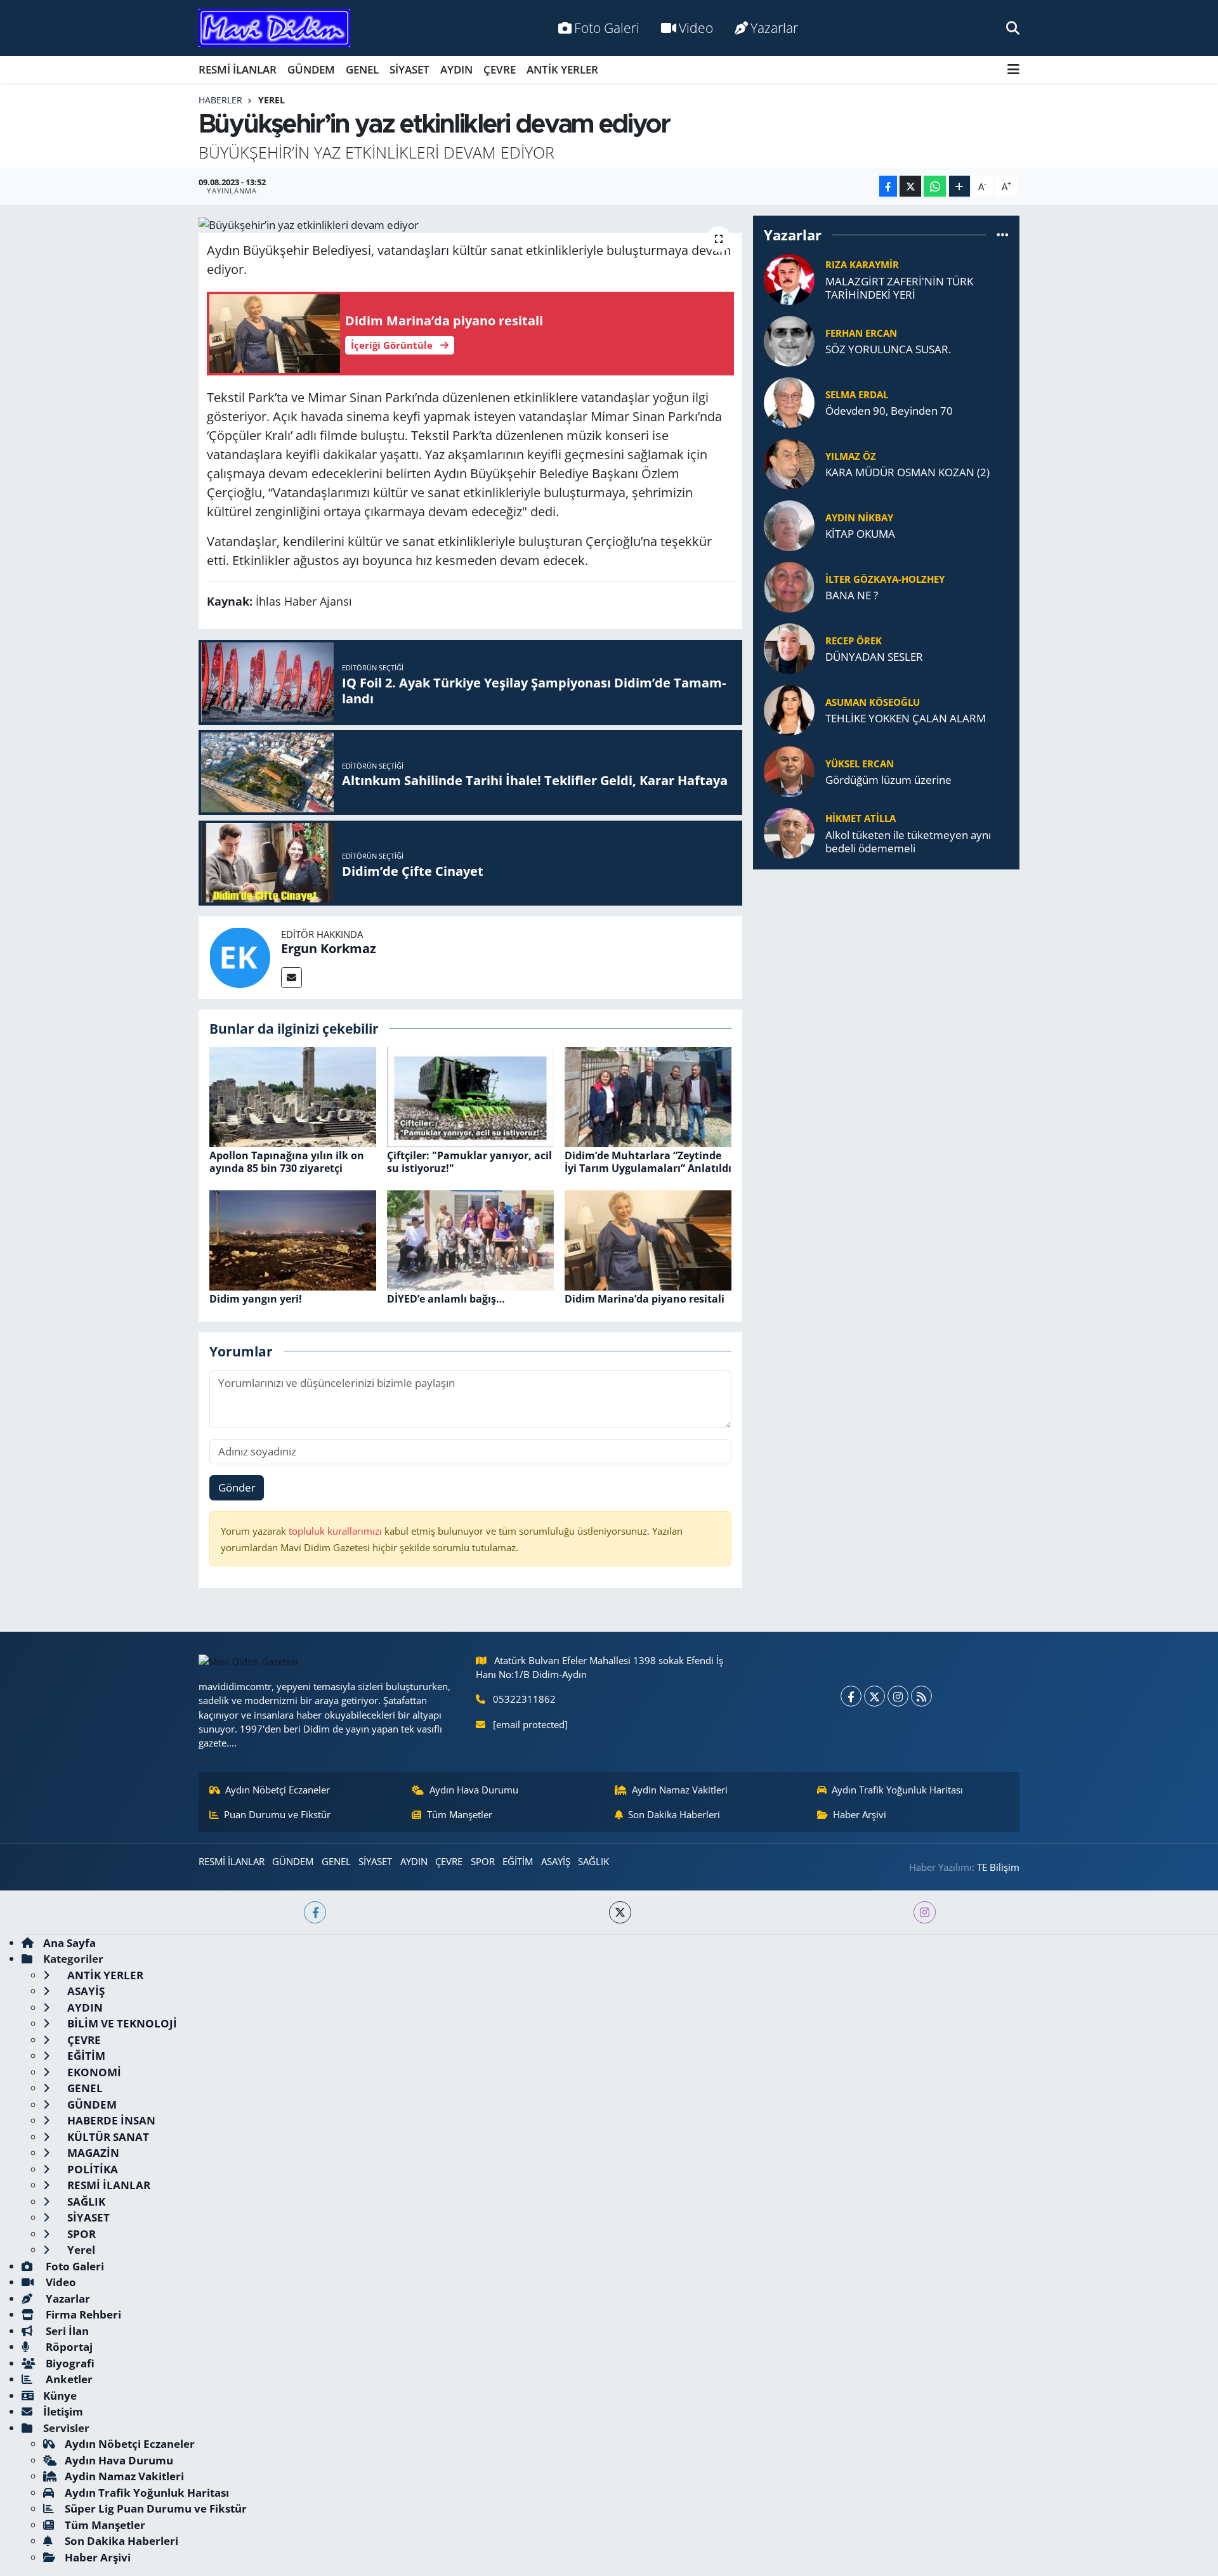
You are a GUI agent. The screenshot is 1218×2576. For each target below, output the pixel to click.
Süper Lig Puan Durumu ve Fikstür (156, 2508)
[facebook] (315, 1912)
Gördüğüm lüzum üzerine (888, 780)
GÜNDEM (311, 69)
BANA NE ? (852, 595)
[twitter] (620, 1912)
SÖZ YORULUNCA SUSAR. (888, 349)
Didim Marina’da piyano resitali (645, 1299)
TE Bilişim (998, 1867)
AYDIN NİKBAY (859, 517)
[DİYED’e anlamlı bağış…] (470, 1239)
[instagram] (925, 1912)
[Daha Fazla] (959, 186)
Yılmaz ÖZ (851, 456)
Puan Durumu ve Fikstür (277, 1814)
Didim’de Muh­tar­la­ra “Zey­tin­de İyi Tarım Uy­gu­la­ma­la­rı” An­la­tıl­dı (648, 1161)
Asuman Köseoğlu (873, 702)
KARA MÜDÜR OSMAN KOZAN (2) (907, 472)
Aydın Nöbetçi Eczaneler (278, 1790)
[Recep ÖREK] (789, 647)
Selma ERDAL (857, 394)
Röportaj (68, 2347)
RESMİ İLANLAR (238, 69)
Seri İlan (66, 2331)
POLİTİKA (91, 2169)
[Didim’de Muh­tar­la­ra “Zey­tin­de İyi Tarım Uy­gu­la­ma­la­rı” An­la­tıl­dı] (648, 1096)
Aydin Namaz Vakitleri (680, 1790)
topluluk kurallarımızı (337, 1531)
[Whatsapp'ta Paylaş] (935, 186)
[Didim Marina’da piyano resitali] (648, 1239)
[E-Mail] (291, 978)
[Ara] (1013, 28)
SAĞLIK (593, 1861)
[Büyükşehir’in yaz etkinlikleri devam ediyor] (470, 224)
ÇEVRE (500, 69)
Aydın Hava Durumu (474, 1790)
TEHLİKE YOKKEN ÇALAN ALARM (906, 718)
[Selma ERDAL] (789, 401)
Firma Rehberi (82, 2314)
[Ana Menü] (1013, 69)
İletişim (63, 2411)
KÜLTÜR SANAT (107, 2137)
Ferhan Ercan (861, 333)
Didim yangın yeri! (256, 1299)
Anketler (68, 2379)
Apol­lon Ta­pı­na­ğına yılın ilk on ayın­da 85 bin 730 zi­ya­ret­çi (287, 1161)
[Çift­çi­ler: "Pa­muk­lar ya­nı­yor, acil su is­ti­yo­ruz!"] (470, 1096)
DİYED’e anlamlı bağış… (446, 1299)
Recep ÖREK (854, 641)
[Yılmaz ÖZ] (789, 463)
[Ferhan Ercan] (789, 340)
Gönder (237, 1487)
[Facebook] (851, 1696)
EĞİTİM (518, 1861)
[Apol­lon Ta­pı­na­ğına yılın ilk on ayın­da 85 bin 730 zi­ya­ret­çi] (293, 1096)
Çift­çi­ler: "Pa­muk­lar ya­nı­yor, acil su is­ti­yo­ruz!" (469, 1161)
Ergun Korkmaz (329, 948)
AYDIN (456, 69)
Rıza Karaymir (862, 264)
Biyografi (69, 2363)
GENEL (362, 69)
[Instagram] (898, 1696)
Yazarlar (774, 28)
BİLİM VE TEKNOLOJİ (121, 2023)
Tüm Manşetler (460, 1814)
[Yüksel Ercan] (789, 770)
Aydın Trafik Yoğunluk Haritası (897, 1790)
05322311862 (524, 1699)
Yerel (272, 100)
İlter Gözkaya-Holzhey (885, 579)
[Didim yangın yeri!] (293, 1239)
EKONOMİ (93, 2072)
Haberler (220, 100)
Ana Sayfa (69, 1943)
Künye (60, 2396)
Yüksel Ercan (860, 764)
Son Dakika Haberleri (674, 1814)
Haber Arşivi (860, 1814)
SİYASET (409, 69)
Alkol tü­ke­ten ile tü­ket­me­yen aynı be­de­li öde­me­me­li (908, 842)
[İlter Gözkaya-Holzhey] (789, 586)
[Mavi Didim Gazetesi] (274, 28)
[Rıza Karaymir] (789, 278)
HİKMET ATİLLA (861, 818)
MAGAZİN (92, 2153)
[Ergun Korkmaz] (240, 956)
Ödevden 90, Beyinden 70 (889, 411)
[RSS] (921, 1696)
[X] (874, 1696)
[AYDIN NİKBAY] (789, 524)
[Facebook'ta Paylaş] (888, 186)
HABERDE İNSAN (110, 2120)
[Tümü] (1003, 235)
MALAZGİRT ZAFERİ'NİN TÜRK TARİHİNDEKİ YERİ (899, 288)
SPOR (483, 1861)
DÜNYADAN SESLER (874, 657)
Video (696, 28)
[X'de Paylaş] (910, 186)
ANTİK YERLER (562, 69)
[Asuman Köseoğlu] (789, 709)
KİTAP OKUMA (860, 534)
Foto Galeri (607, 28)
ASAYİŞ (556, 1861)
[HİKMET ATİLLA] (789, 832)
